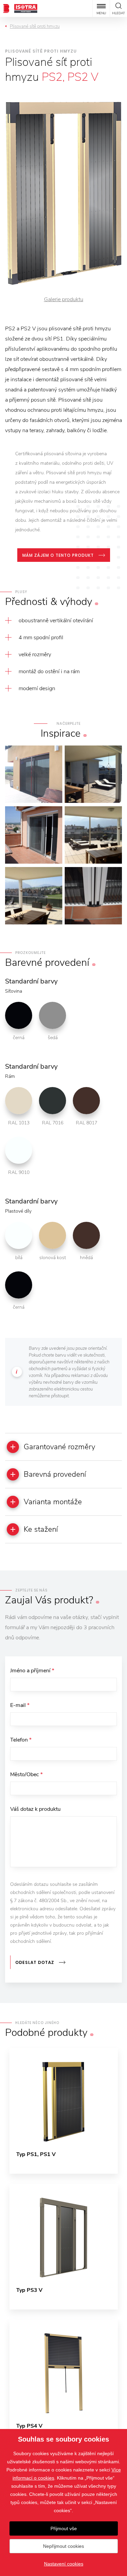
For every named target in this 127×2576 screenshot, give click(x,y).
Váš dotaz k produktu (35, 1809)
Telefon (21, 1740)
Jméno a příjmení (32, 1671)
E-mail (20, 1705)
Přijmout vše (64, 2528)
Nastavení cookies (64, 2564)
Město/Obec (26, 1774)
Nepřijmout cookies (63, 2546)
